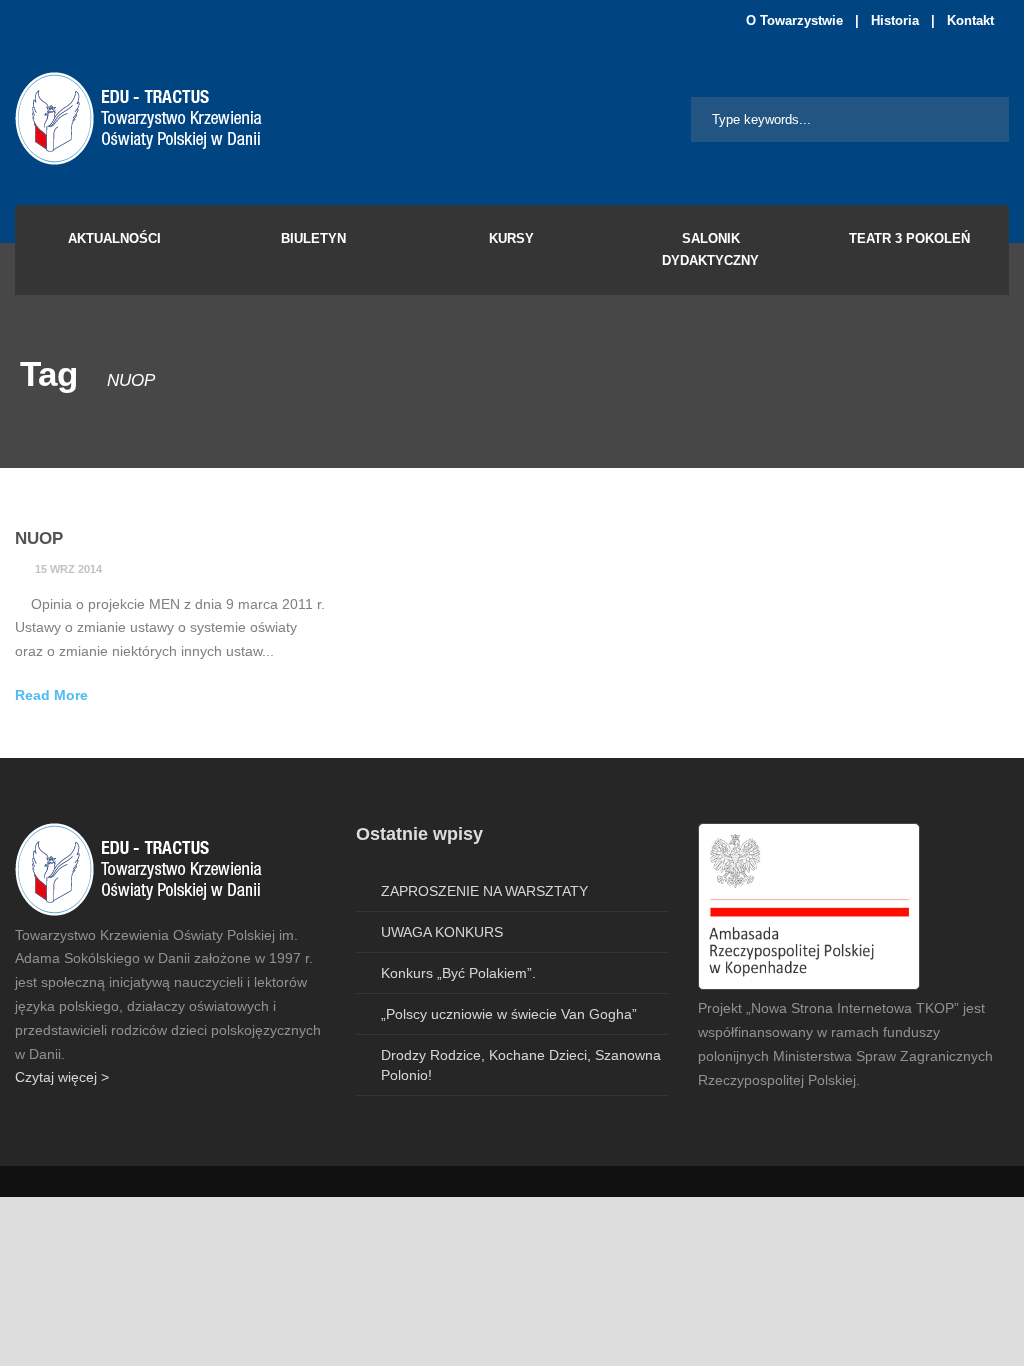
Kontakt (970, 20)
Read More (51, 695)
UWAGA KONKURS (442, 932)
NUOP (39, 538)
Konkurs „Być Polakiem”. (458, 973)
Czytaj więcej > (62, 1077)
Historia (895, 20)
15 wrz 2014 (68, 569)
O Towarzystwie (794, 20)
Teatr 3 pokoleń (909, 238)
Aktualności (114, 238)
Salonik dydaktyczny (710, 249)
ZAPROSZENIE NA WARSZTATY (484, 891)
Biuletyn (313, 238)
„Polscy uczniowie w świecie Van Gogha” (509, 1014)
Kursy (511, 238)
